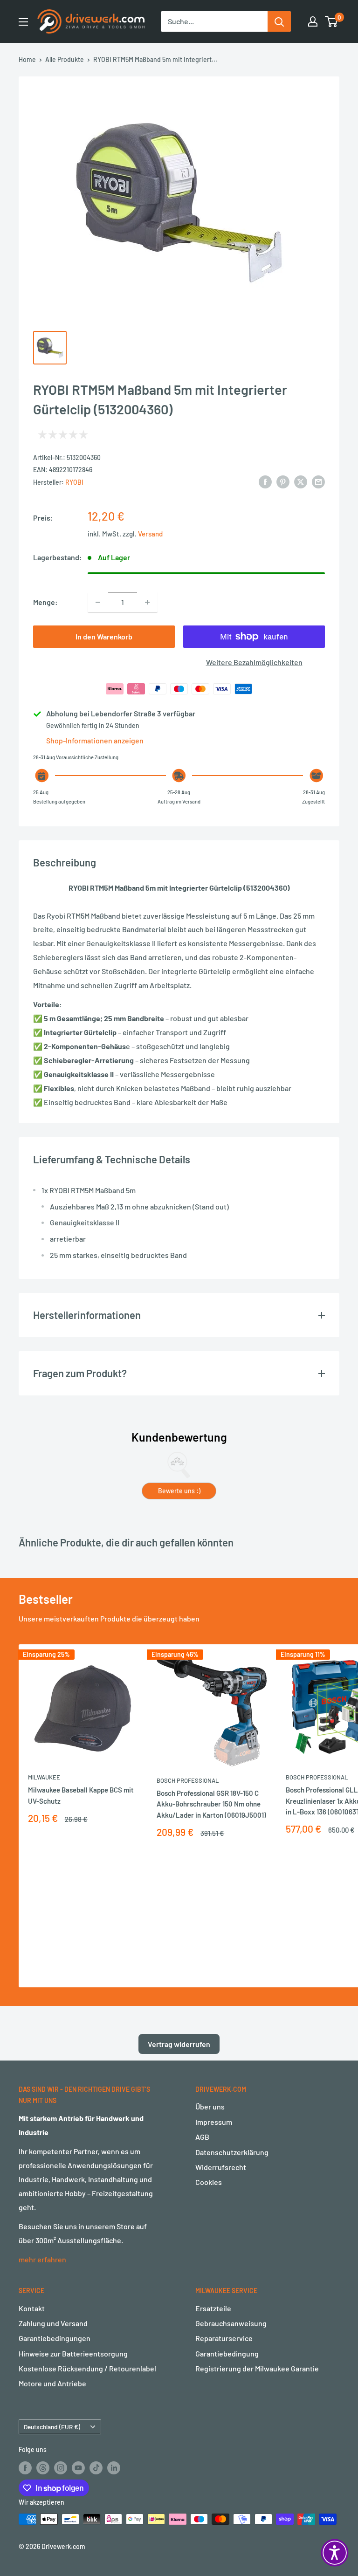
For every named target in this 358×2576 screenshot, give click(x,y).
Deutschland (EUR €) (52, 2427)
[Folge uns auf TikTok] (96, 2467)
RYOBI (74, 482)
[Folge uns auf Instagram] (61, 2467)
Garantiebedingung (227, 2353)
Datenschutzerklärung (232, 2152)
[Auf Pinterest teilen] (283, 481)
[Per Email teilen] (318, 481)
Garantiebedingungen (55, 2338)
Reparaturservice (224, 2338)
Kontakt (32, 2308)
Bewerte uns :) (179, 1491)
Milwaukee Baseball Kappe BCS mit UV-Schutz (81, 1795)
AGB (202, 2137)
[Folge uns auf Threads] (43, 2467)
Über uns (210, 2106)
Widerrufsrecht (221, 2167)
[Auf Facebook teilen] (265, 481)
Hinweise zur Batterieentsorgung (73, 2353)
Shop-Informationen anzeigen (95, 740)
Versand (150, 534)
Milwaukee (44, 1777)
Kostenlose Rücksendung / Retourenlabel (87, 2368)
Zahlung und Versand (53, 2323)
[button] (335, 2553)
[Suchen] (279, 21)
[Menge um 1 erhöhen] (147, 602)
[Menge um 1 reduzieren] (98, 602)
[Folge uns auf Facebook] (25, 2467)
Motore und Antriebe (52, 2383)
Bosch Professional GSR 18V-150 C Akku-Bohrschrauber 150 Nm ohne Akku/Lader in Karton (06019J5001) (211, 1804)
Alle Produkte (65, 59)
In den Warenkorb (104, 636)
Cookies (209, 2182)
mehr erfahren (42, 2259)
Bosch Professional (188, 1780)
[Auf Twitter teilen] (301, 481)
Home (27, 59)
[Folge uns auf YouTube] (78, 2467)
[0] (332, 21)
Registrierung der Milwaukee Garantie (257, 2368)
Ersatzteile (213, 2308)
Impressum (214, 2122)
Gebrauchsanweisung (231, 2323)
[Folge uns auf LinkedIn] (114, 2467)
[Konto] (313, 21)
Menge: (45, 602)
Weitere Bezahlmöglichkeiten (254, 662)
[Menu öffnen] (23, 22)
